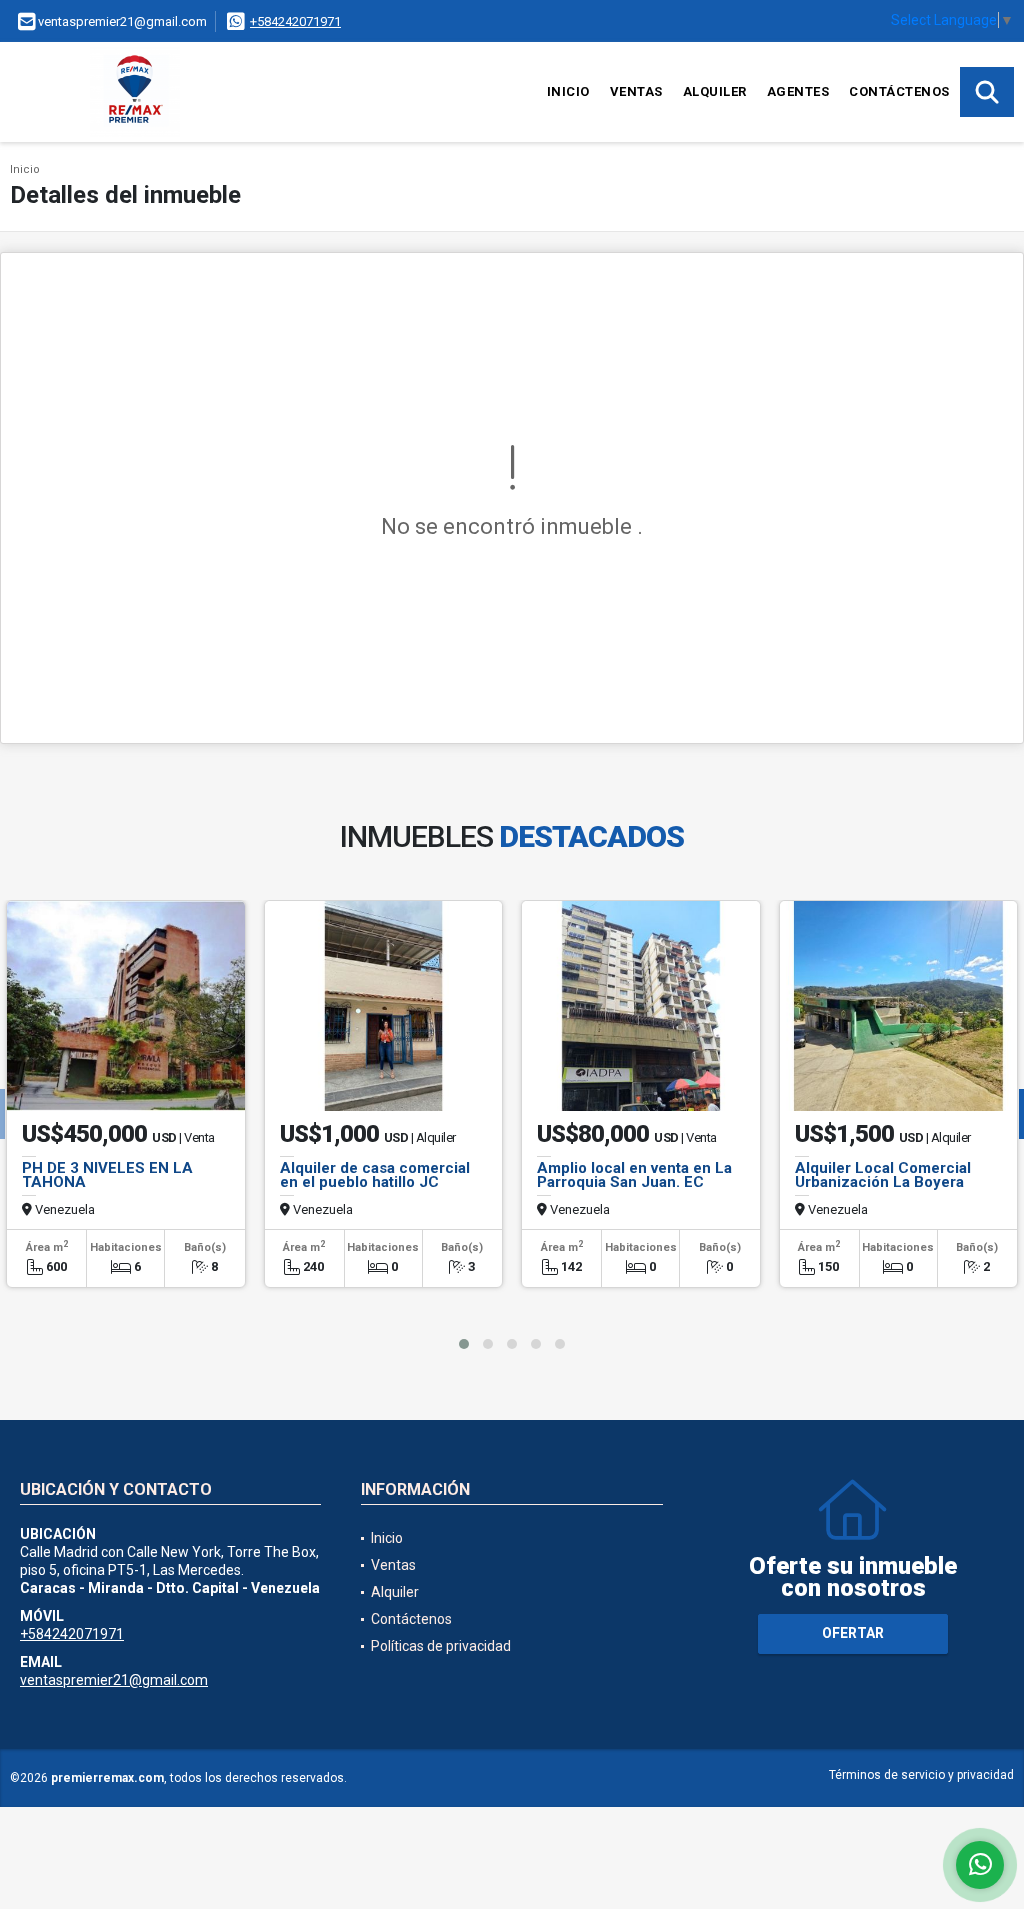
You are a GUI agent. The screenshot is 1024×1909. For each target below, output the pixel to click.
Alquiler (715, 91)
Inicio (568, 91)
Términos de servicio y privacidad (921, 1775)
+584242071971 (295, 21)
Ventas (636, 91)
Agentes (798, 91)
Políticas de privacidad (441, 1646)
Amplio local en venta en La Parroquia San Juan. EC (634, 1175)
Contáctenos (899, 91)
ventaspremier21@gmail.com (114, 1680)
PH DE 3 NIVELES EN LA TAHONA (107, 1175)
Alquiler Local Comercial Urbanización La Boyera (883, 1175)
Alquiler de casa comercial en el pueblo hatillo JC (375, 1175)
